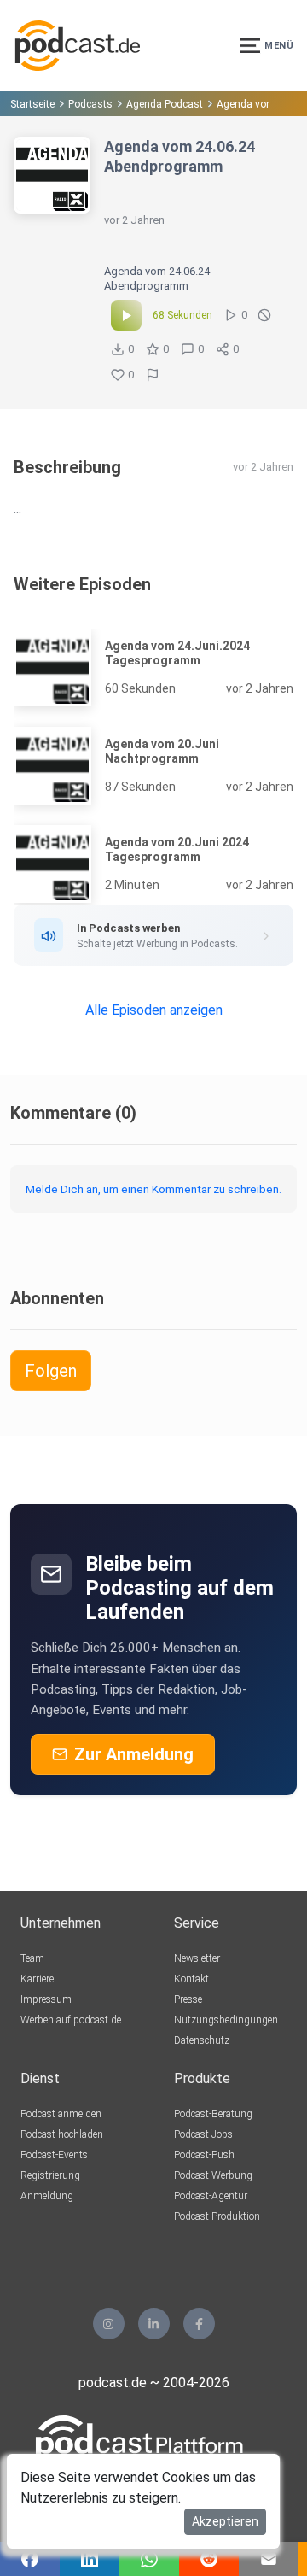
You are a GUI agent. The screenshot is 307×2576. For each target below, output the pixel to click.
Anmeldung (47, 2196)
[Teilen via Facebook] (30, 2559)
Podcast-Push (204, 2155)
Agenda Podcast (165, 104)
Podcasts (90, 104)
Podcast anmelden (61, 2114)
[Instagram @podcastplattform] (109, 2324)
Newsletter (197, 1958)
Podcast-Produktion (217, 2216)
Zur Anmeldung (134, 1754)
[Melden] (153, 375)
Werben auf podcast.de (71, 2020)
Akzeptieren (225, 2521)
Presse (188, 1999)
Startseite (32, 104)
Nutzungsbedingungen (226, 2020)
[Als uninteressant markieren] (264, 315)
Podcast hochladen (62, 2134)
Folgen (51, 1371)
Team (32, 1958)
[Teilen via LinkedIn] (90, 2559)
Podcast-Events (54, 2155)
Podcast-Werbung (213, 2175)
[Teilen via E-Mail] (269, 2559)
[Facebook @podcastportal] (199, 2324)
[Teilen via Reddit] (209, 2559)
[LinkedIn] (154, 2324)
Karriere (37, 1979)
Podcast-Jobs (203, 2134)
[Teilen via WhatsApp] (149, 2559)
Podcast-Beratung (213, 2114)
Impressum (46, 1999)
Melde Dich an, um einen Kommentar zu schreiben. (153, 1189)
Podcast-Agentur (211, 2196)
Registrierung (50, 2175)
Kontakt (191, 1979)
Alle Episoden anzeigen (154, 1010)
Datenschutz (202, 2040)
